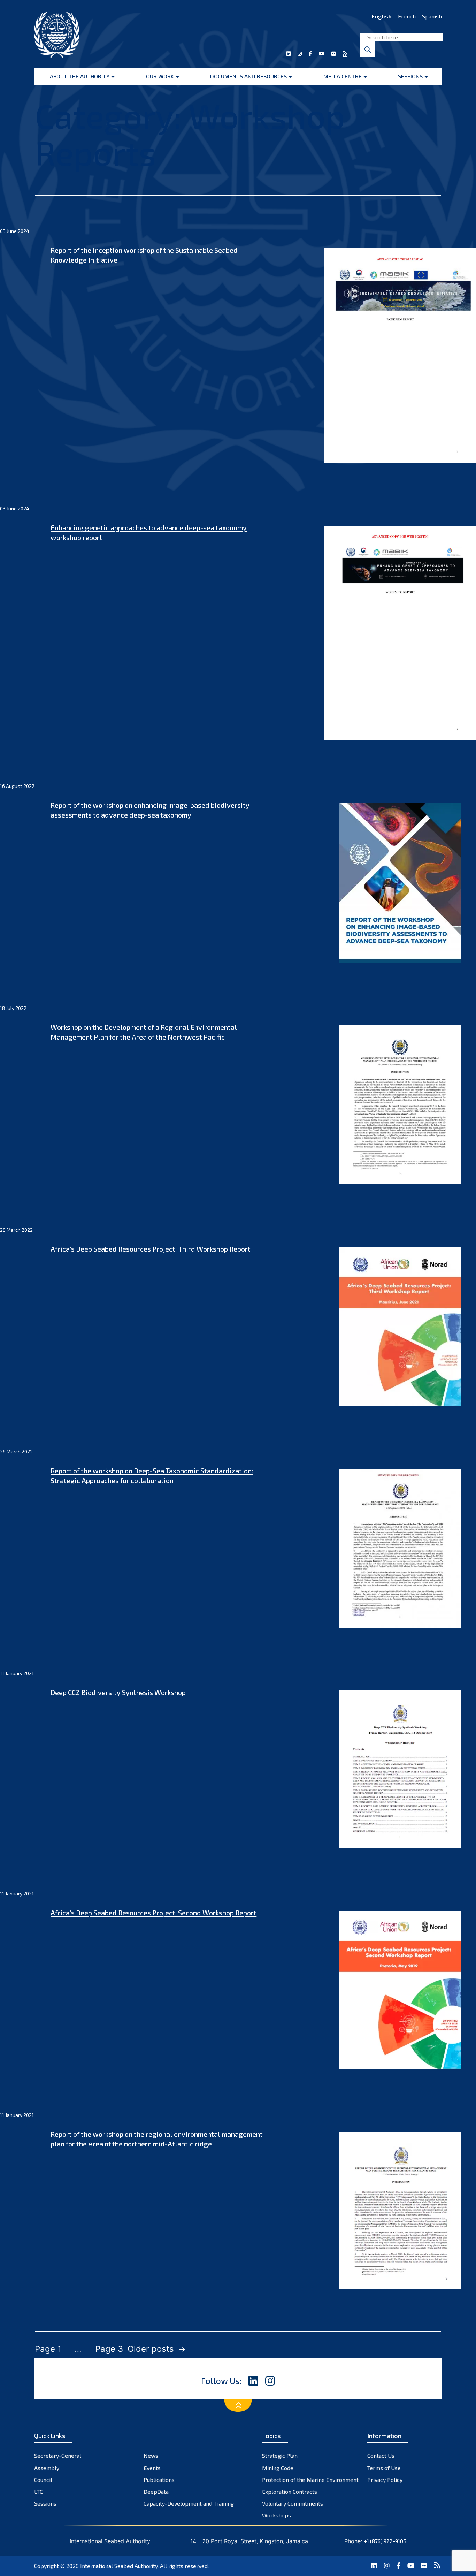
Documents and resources (248, 76)
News (151, 2456)
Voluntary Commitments (293, 2503)
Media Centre (343, 76)
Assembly (47, 2468)
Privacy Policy (385, 2480)
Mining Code (278, 2468)
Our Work (160, 76)
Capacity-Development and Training (189, 2503)
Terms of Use (384, 2468)
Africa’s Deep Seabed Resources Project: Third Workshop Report (151, 1249)
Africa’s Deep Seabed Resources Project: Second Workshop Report (153, 1913)
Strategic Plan (280, 2456)
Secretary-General (58, 2456)
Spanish (432, 16)
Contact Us (381, 2456)
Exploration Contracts (290, 2491)
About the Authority (80, 76)
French (407, 16)
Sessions (410, 76)
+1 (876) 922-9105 (385, 2541)
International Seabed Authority (119, 2566)
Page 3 (109, 2349)
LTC (39, 2491)
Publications (159, 2480)
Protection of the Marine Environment (310, 2480)
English (382, 16)
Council (43, 2480)
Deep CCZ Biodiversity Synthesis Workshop (118, 1692)
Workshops (277, 2515)
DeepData (156, 2491)
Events (152, 2468)
